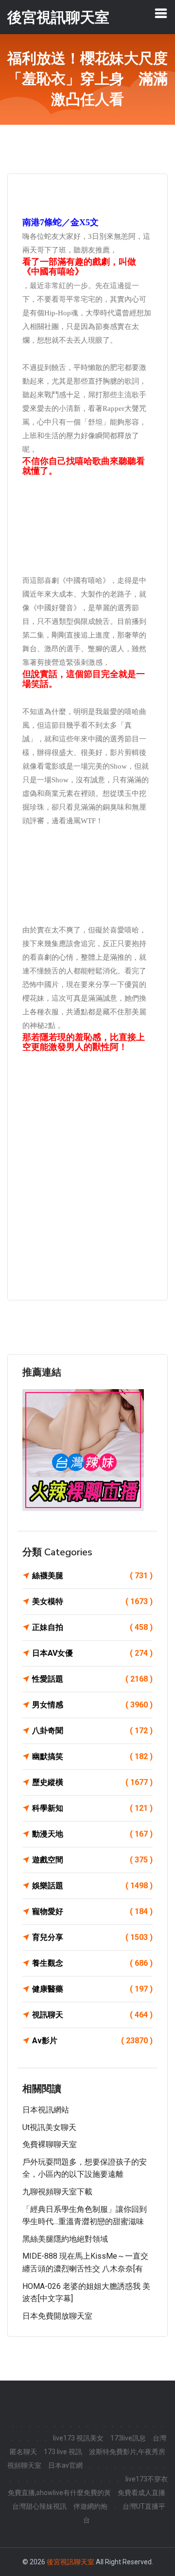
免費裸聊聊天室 (50, 2144)
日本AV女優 (92, 1653)
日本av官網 (65, 2465)
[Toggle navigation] (161, 13)
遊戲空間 (92, 1860)
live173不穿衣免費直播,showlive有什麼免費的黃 (88, 2486)
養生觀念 (92, 1963)
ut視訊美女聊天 (49, 2127)
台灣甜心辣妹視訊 (39, 2506)
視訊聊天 (92, 2015)
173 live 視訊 (63, 2452)
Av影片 (92, 2041)
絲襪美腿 (92, 1576)
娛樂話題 (92, 1886)
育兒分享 (92, 1937)
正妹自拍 (92, 1627)
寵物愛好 (92, 1911)
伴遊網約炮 (90, 2506)
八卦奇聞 (92, 1731)
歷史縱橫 (92, 1782)
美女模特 (92, 1601)
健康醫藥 (92, 1989)
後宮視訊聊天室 (70, 2562)
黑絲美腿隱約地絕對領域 (65, 2239)
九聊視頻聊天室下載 (57, 2192)
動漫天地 (92, 1834)
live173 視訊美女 (78, 2438)
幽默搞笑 (92, 1756)
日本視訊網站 (46, 2110)
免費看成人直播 (141, 2493)
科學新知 (92, 1808)
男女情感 (92, 1705)
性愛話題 (92, 1679)
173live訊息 (128, 2438)
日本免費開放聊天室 (57, 2316)
